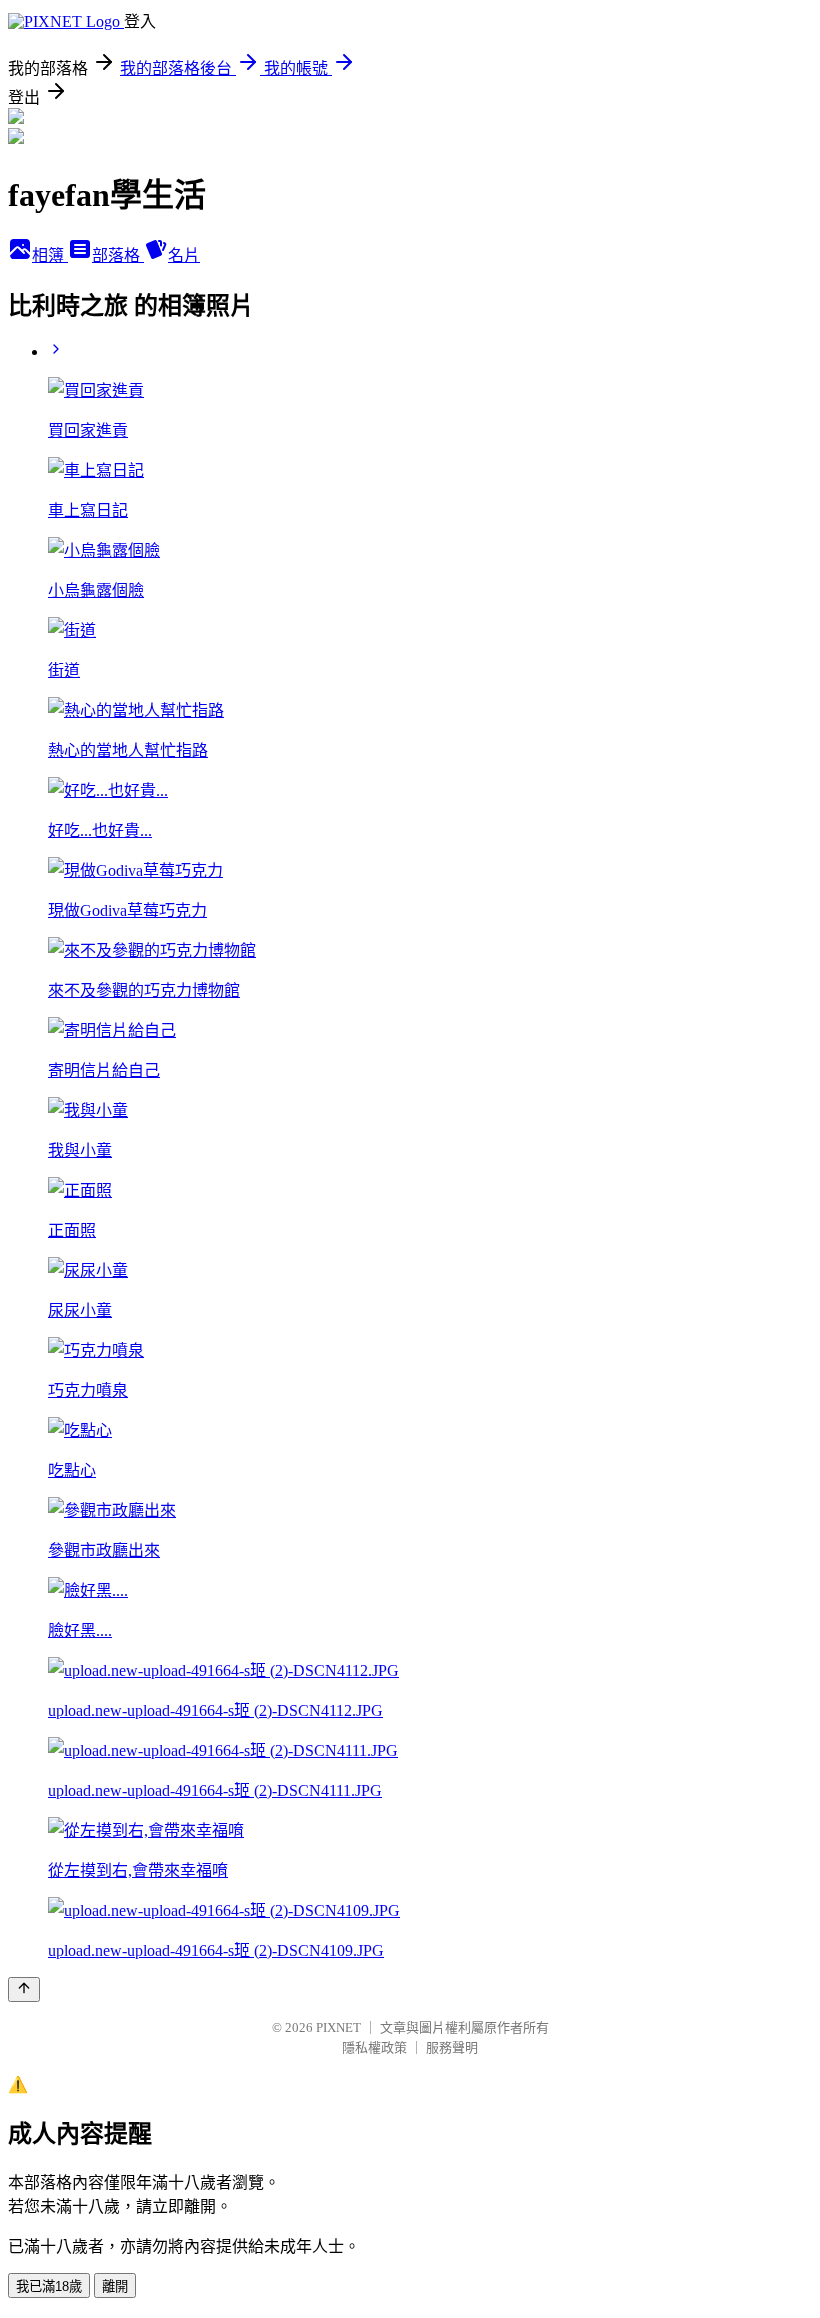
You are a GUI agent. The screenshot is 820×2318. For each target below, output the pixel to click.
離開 (115, 2286)
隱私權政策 (374, 2047)
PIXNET (338, 2027)
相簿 (50, 255)
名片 (184, 255)
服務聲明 (452, 2047)
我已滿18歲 (49, 2286)
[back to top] (24, 1989)
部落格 (118, 255)
